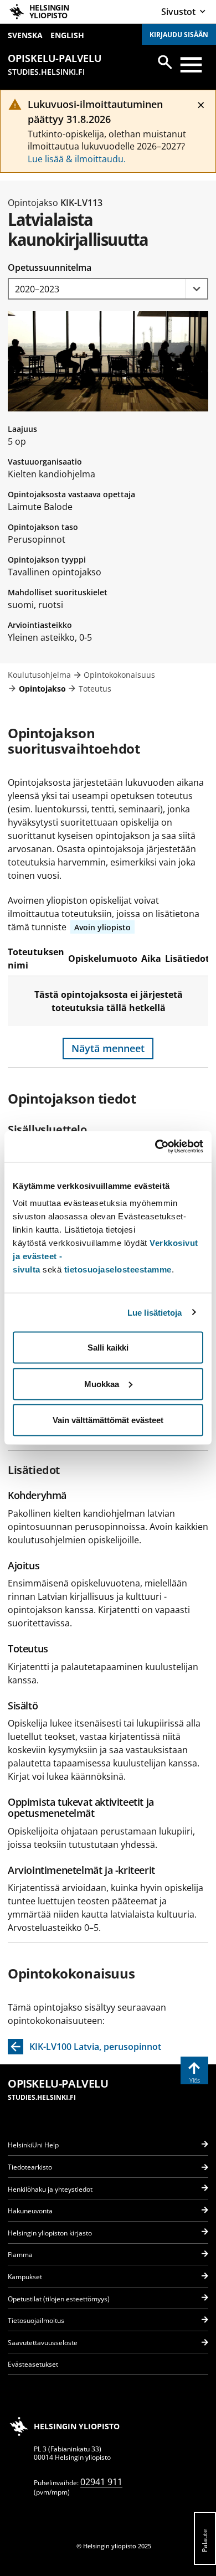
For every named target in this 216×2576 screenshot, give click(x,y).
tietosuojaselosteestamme (118, 1269)
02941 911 (101, 2482)
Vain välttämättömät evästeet (108, 1420)
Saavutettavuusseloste (43, 2343)
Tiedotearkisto (30, 2167)
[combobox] (108, 289)
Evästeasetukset (33, 2364)
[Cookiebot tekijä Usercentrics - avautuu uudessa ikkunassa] (155, 1147)
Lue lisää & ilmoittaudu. (77, 159)
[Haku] (165, 62)
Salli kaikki (108, 1348)
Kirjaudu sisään (179, 35)
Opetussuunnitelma (50, 267)
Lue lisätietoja (155, 1312)
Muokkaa (102, 1384)
